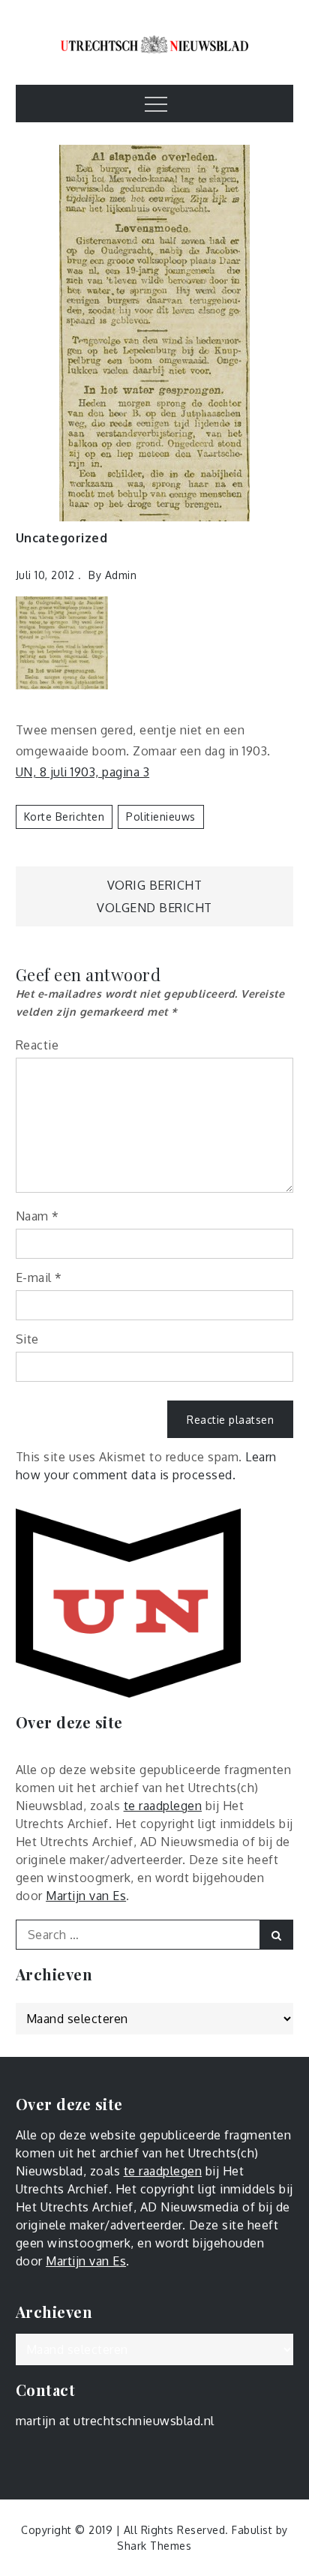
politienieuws (161, 817)
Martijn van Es (86, 1896)
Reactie (37, 1045)
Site (27, 1339)
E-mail (39, 1277)
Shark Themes (154, 2546)
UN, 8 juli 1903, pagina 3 (83, 772)
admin (121, 575)
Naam (37, 1216)
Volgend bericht (154, 908)
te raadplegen (163, 1806)
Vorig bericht (155, 885)
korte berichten (64, 817)
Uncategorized (62, 538)
